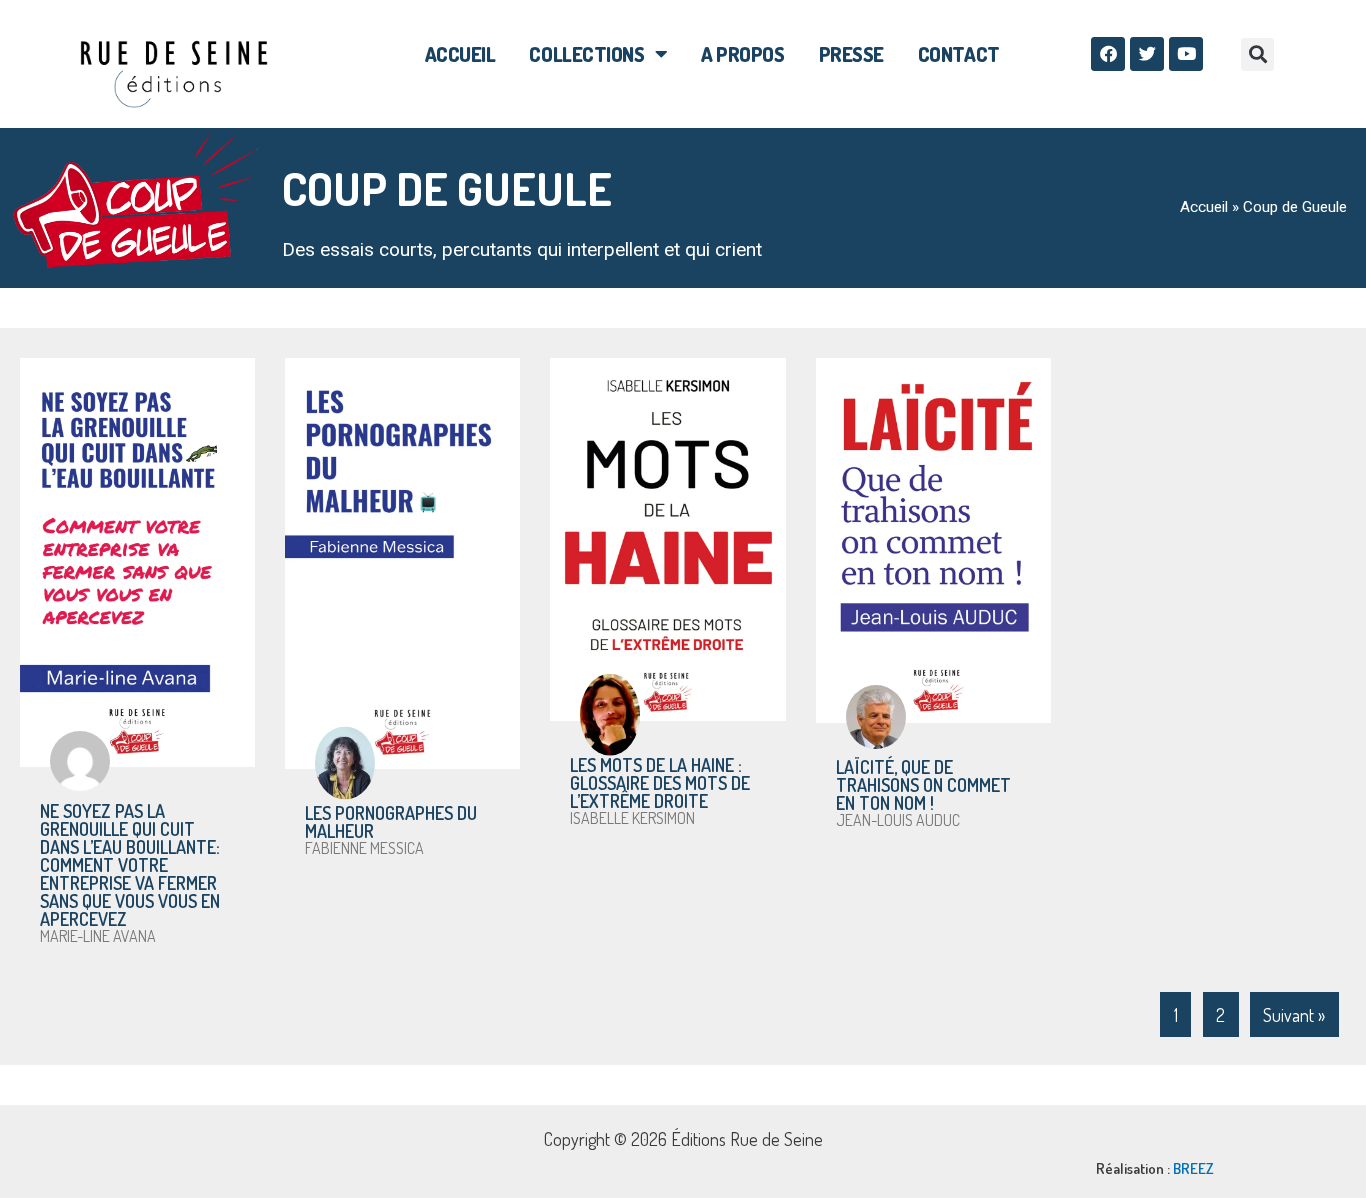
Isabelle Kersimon (632, 818)
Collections (586, 54)
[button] (1257, 54)
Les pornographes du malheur (391, 822)
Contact (959, 54)
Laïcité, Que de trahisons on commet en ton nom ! (923, 785)
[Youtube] (1186, 54)
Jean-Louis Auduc (898, 820)
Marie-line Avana (98, 936)
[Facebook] (1108, 54)
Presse (851, 54)
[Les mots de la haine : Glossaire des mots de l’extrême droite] (667, 539)
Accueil (460, 54)
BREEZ (1193, 1168)
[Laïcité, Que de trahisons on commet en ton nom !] (933, 540)
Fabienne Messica (364, 848)
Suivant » (1294, 1015)
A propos (742, 54)
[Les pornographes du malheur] (402, 563)
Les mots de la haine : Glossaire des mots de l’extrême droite (660, 783)
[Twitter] (1147, 54)
